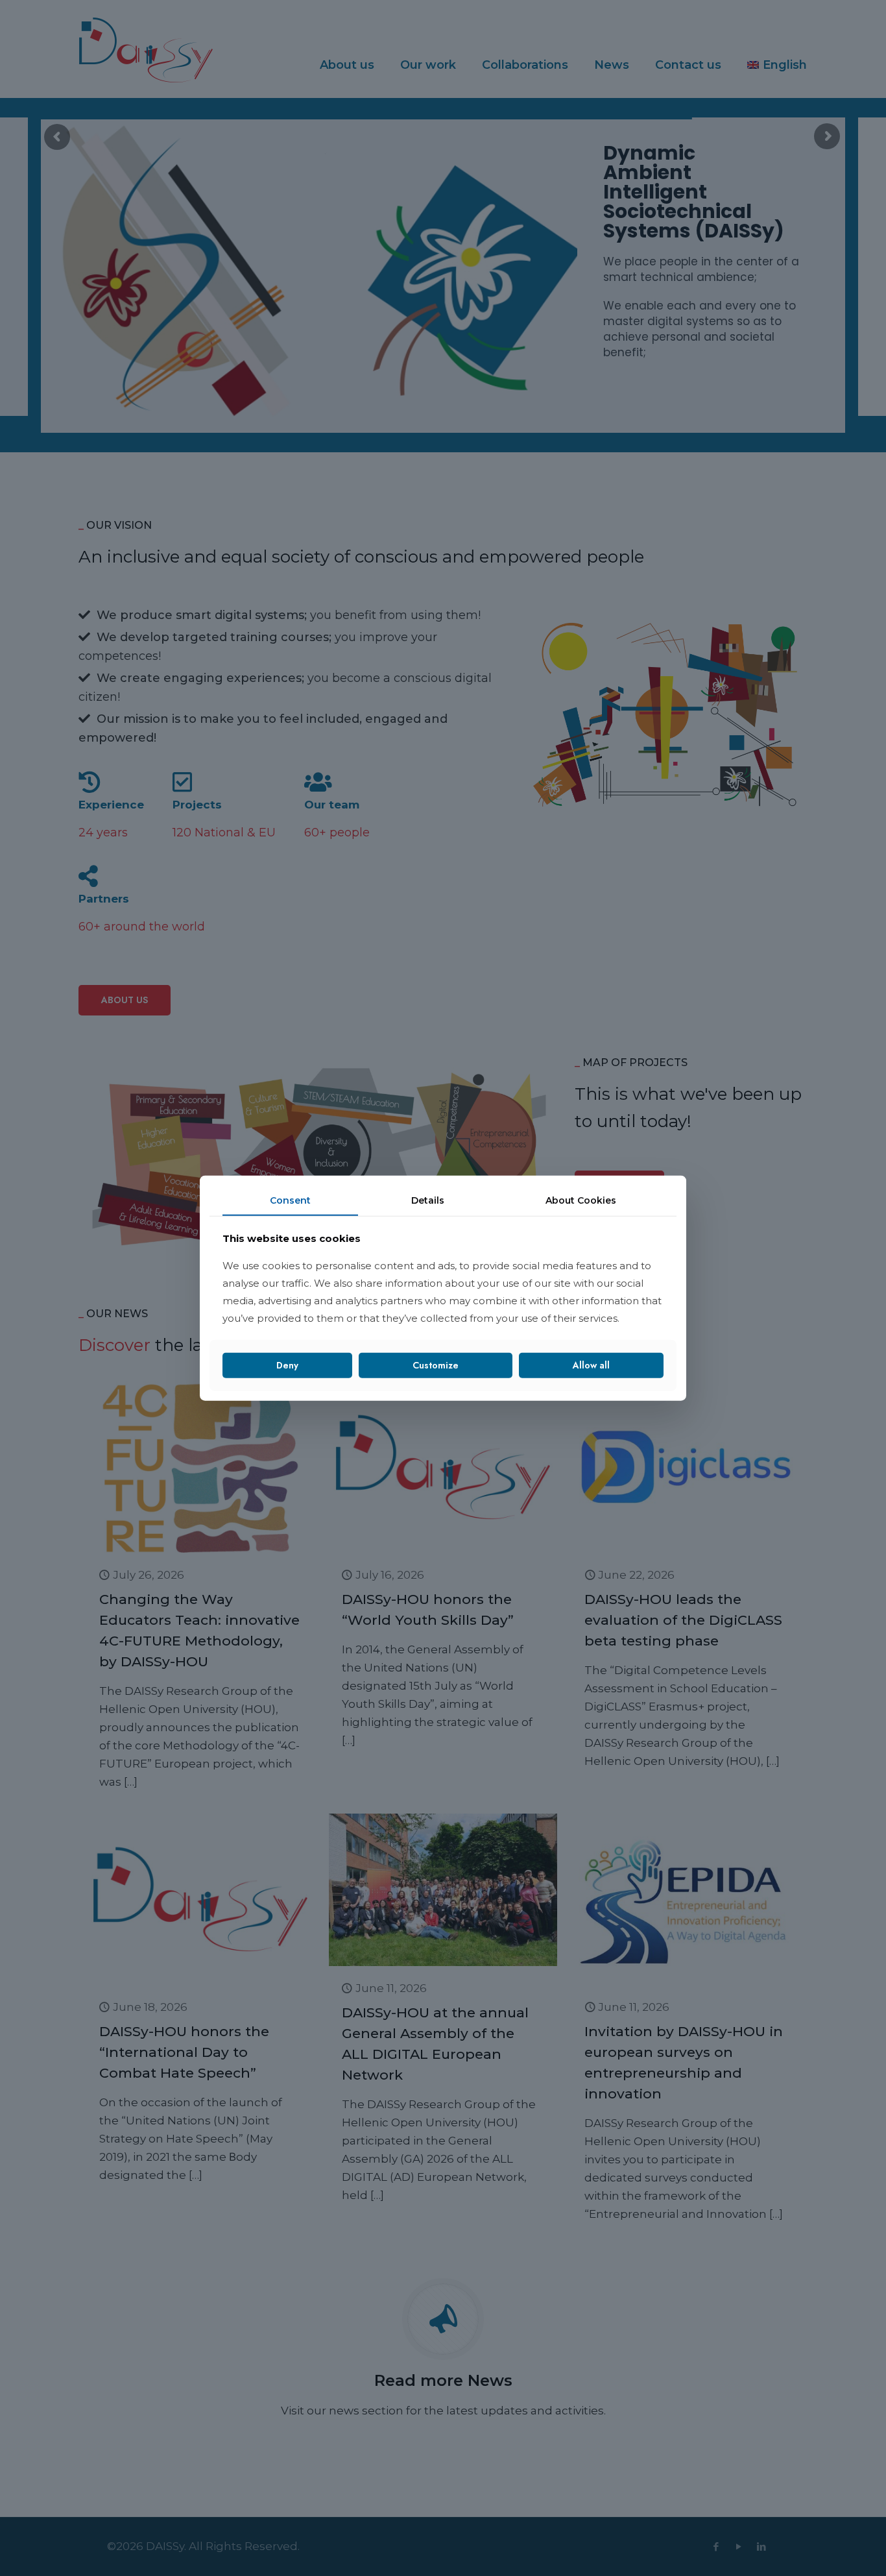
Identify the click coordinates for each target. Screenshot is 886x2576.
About (581, 1200)
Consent (290, 1200)
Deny (287, 1365)
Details (428, 1200)
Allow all (591, 1365)
